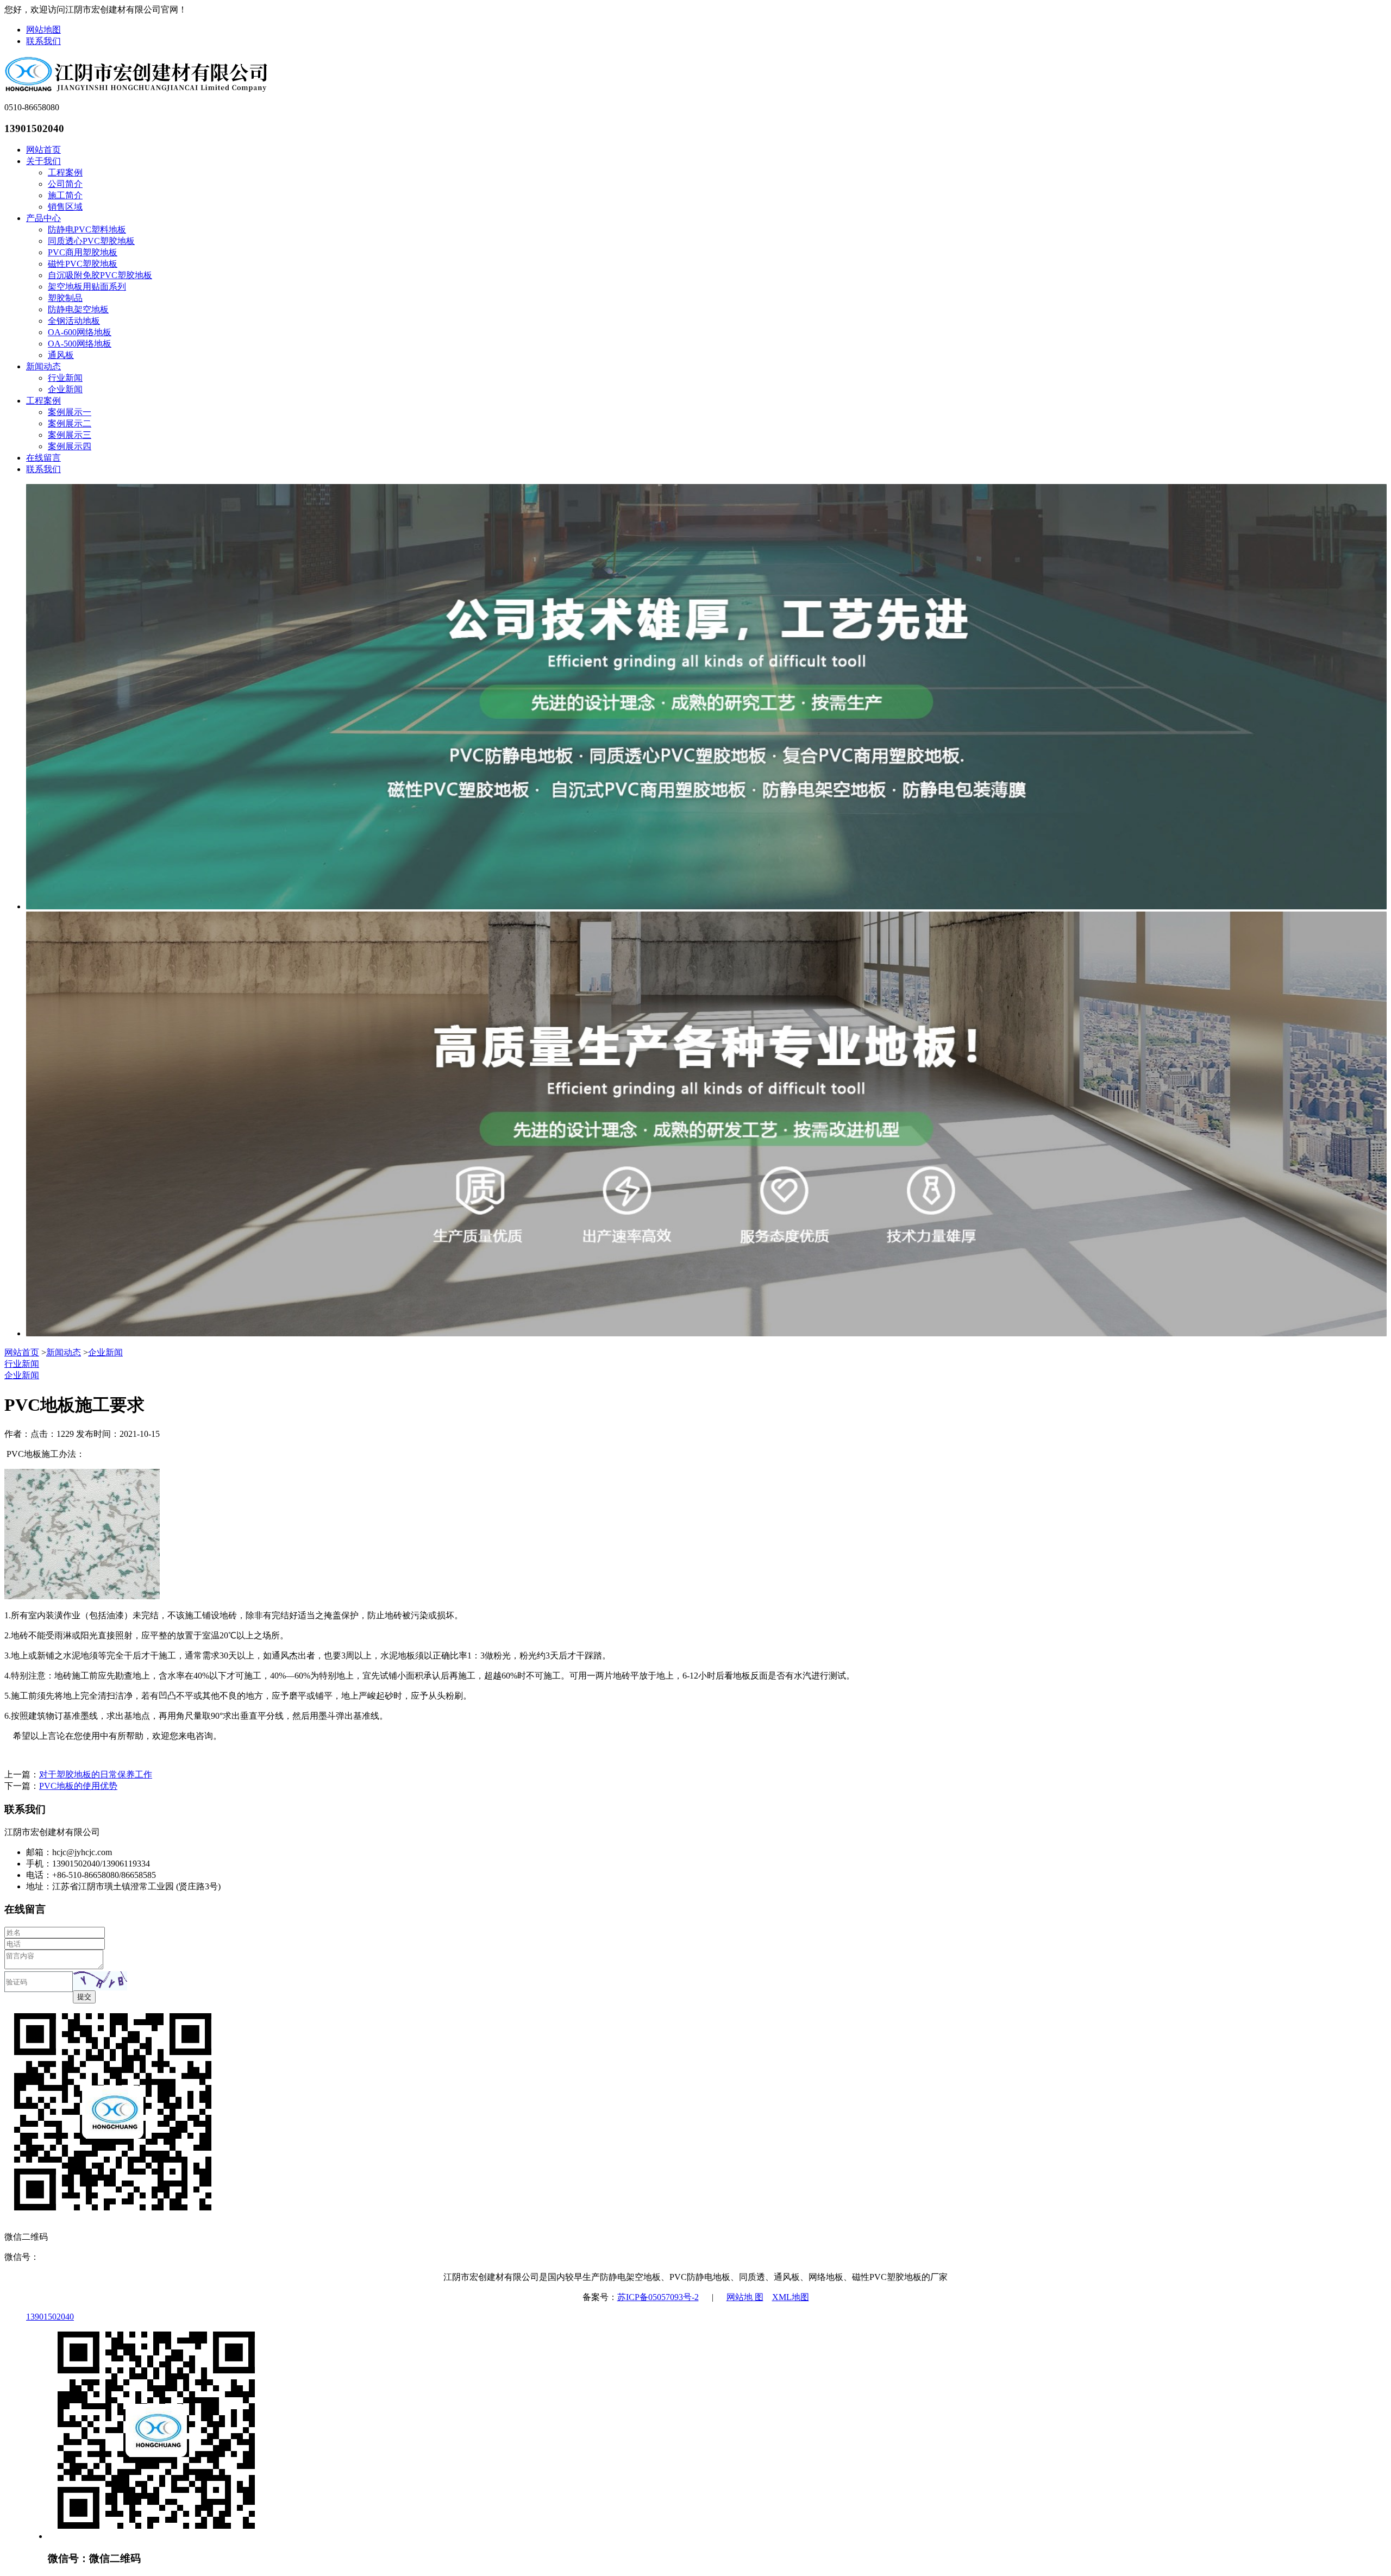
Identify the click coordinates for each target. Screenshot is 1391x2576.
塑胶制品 (65, 298)
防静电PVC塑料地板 (87, 230)
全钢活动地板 (74, 321)
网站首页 (43, 150)
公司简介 (65, 184)
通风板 (61, 355)
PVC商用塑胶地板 (83, 252)
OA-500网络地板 (80, 344)
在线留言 (43, 458)
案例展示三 (70, 435)
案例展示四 (70, 446)
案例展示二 (70, 423)
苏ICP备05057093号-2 (658, 2297)
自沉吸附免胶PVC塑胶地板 (100, 275)
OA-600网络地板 (80, 332)
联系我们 (43, 41)
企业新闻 (65, 389)
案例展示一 (70, 412)
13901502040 (50, 2317)
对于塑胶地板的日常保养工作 (96, 1774)
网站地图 (43, 30)
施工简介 (65, 195)
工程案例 (65, 172)
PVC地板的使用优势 (78, 1786)
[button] (100, 1981)
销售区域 (65, 207)
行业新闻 (65, 378)
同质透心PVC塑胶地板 (91, 241)
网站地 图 (745, 2297)
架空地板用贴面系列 (87, 287)
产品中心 (43, 218)
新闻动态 (43, 366)
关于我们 (43, 161)
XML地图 (791, 2297)
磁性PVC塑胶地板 (83, 264)
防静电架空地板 (78, 309)
